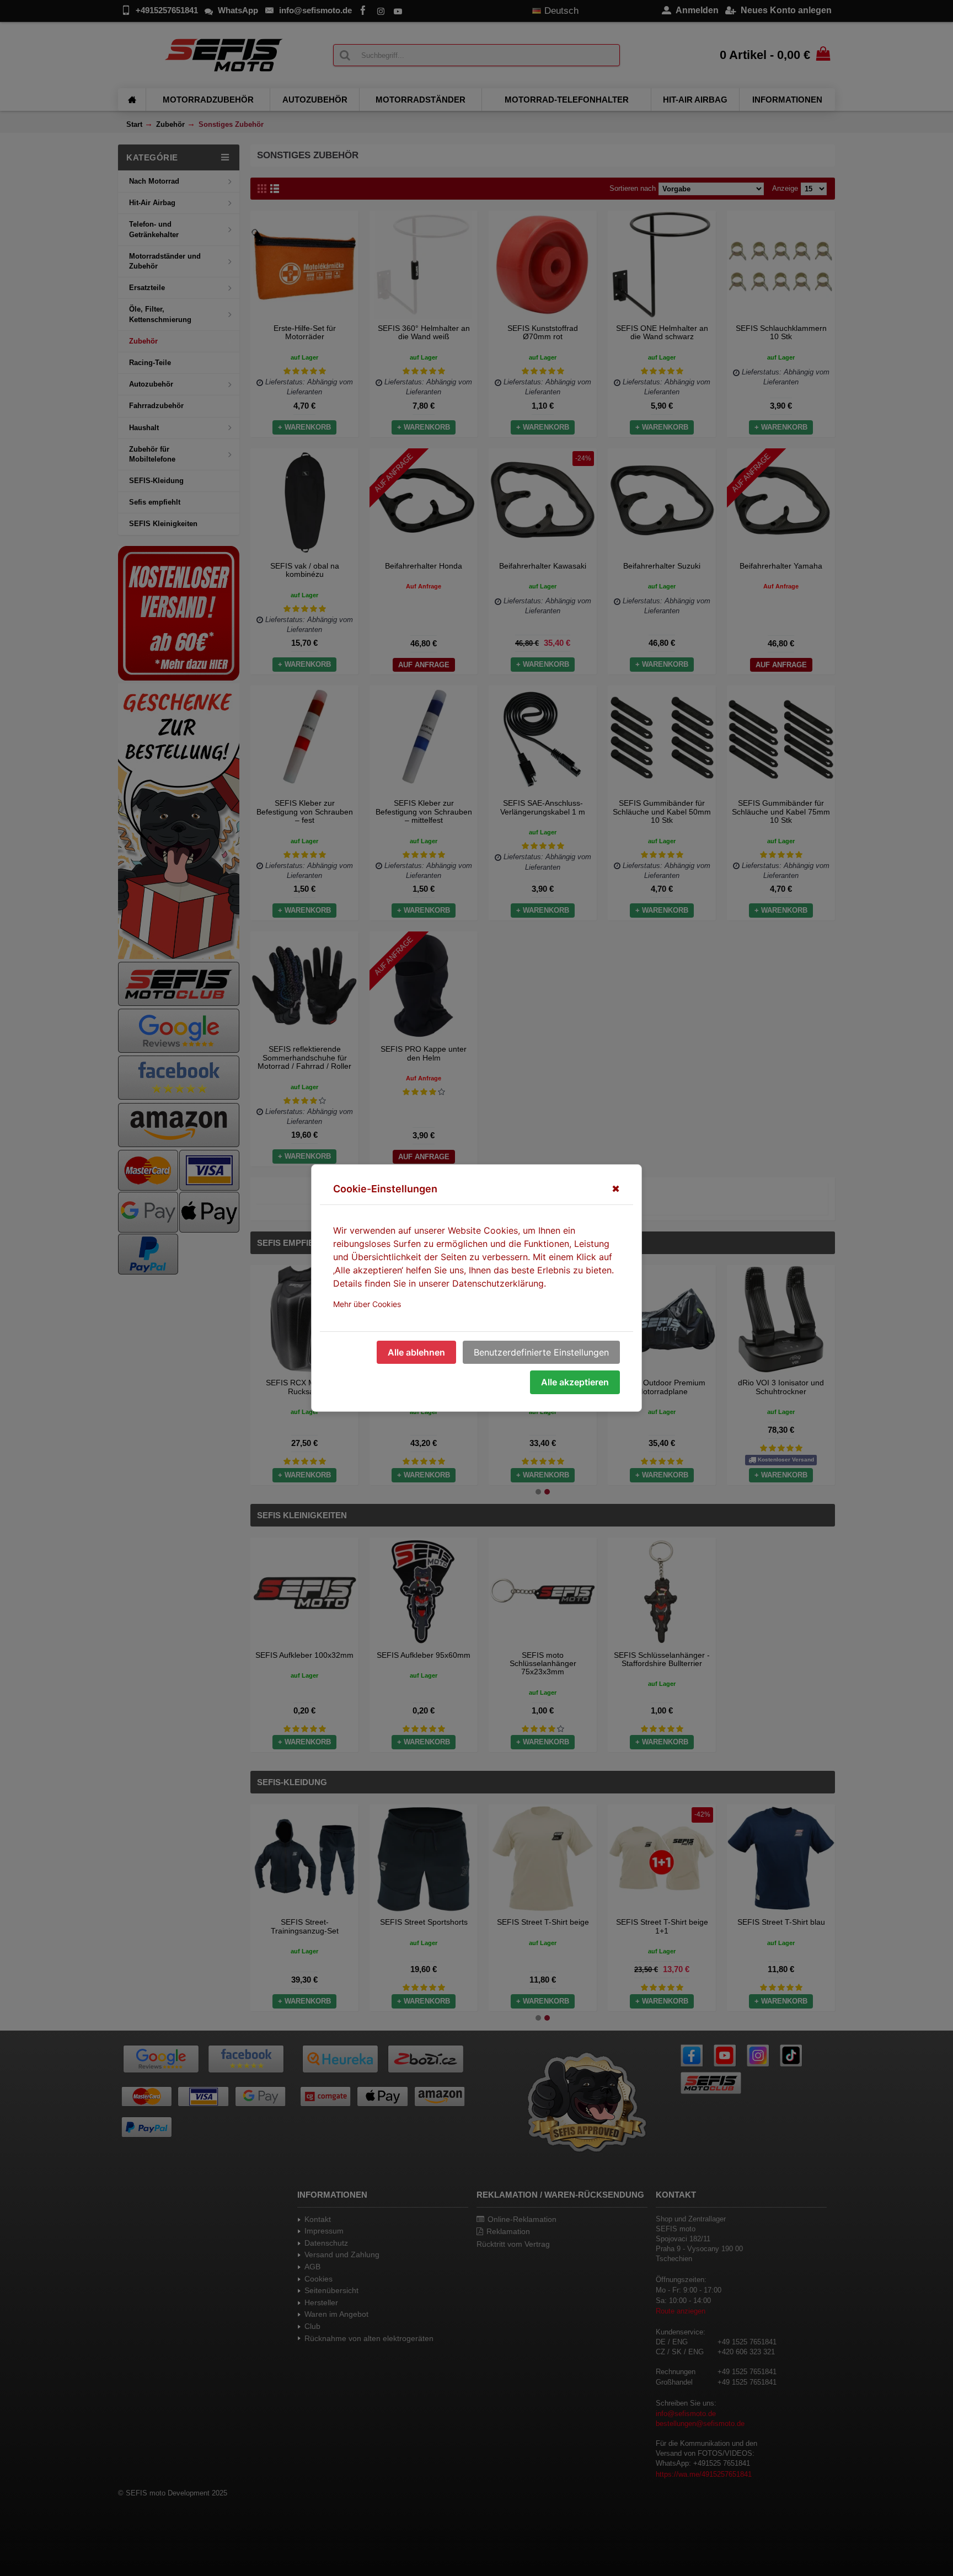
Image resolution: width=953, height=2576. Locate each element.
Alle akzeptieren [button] (575, 1382)
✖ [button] (616, 1189)
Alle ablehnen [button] (416, 1352)
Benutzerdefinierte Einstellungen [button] (541, 1352)
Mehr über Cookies (367, 1304)
